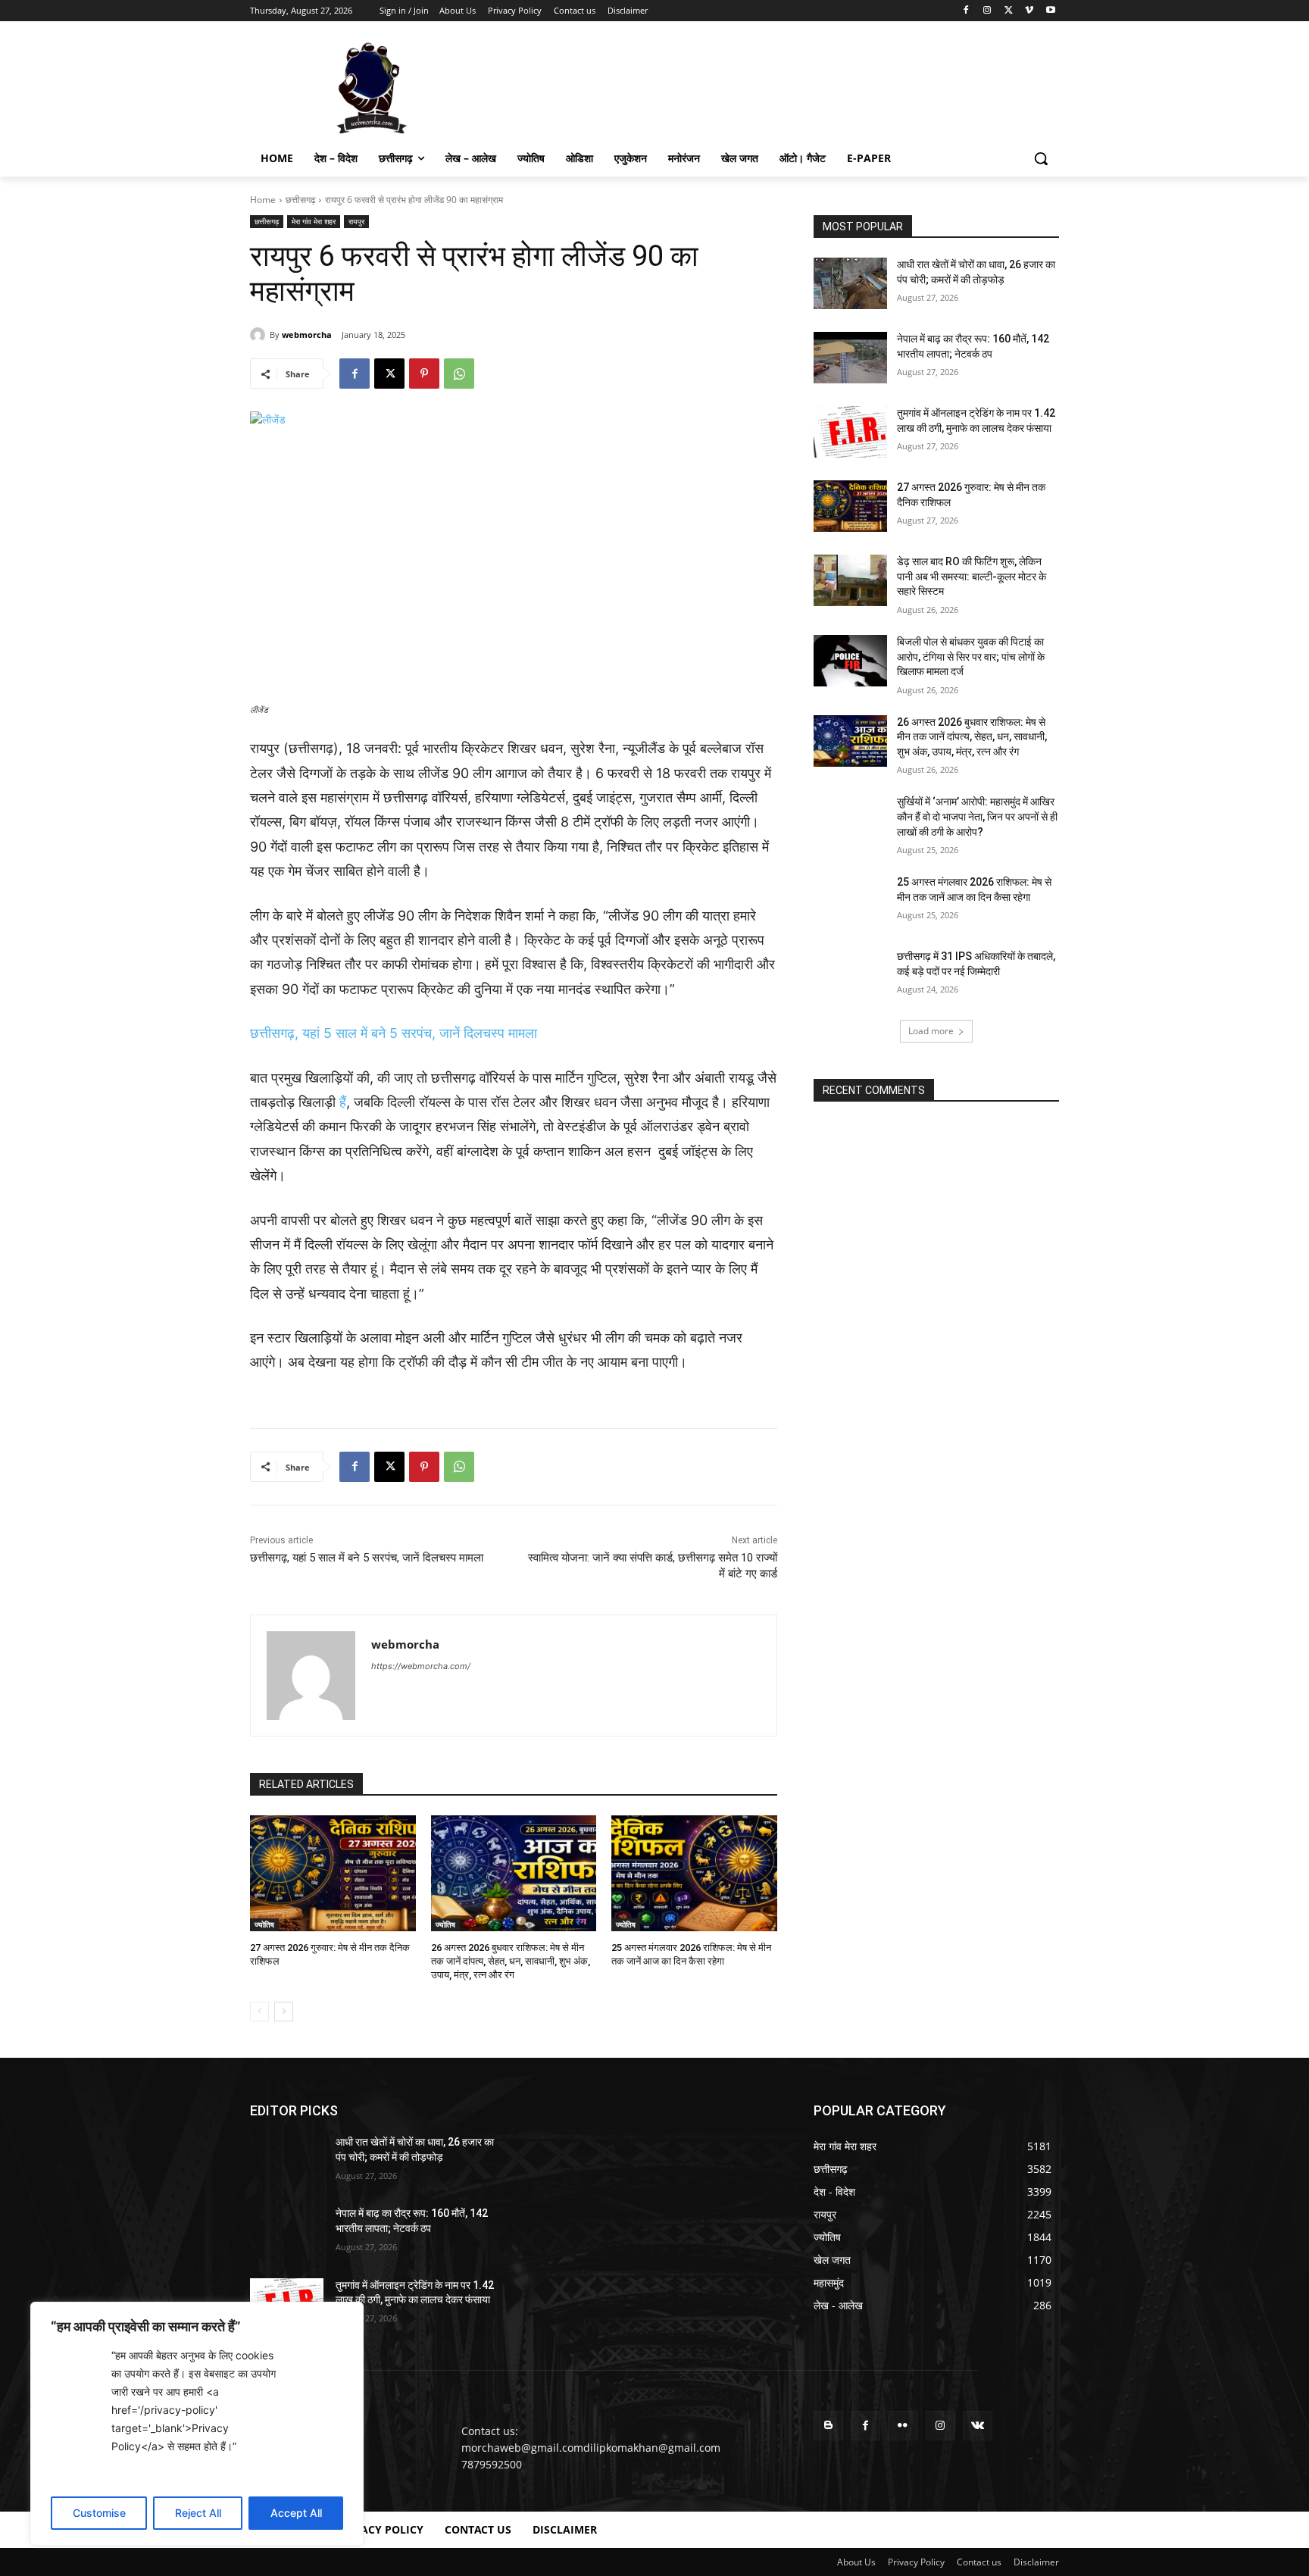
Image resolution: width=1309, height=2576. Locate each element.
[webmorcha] (260, 335)
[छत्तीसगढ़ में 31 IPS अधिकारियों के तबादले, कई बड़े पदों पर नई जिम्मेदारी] (850, 975)
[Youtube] (1050, 11)
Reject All (198, 2513)
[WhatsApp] (459, 374)
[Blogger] (828, 2426)
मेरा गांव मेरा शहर (314, 221)
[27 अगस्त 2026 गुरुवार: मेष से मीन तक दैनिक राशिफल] (333, 1873)
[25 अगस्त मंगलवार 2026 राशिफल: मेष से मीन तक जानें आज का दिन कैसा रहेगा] (694, 1873)
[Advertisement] (768, 86)
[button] (1041, 158)
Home (263, 200)
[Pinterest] (424, 374)
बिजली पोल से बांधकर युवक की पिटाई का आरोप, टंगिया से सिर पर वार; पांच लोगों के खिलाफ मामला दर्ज (971, 657)
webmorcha (307, 335)
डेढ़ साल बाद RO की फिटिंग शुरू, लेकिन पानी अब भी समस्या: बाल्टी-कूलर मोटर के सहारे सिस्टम (972, 576)
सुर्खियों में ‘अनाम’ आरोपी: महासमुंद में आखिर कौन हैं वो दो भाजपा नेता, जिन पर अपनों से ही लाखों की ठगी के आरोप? (977, 816)
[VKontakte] (978, 2426)
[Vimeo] (1029, 11)
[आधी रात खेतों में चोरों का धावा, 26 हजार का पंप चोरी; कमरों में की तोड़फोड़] (850, 283)
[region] (197, 2424)
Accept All (296, 2513)
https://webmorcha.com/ (421, 1666)
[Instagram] (987, 11)
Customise (99, 2513)
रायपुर (356, 221)
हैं (343, 1102)
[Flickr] (903, 2426)
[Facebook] (966, 11)
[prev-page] (259, 2012)
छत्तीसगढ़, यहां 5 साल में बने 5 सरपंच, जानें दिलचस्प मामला (394, 1033)
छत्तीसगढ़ (300, 200)
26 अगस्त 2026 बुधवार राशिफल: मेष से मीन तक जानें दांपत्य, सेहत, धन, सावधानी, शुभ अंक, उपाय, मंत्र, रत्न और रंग (511, 1961)
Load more (931, 1031)
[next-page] (284, 2012)
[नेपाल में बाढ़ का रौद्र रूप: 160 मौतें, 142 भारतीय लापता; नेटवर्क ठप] (850, 358)
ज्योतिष (264, 1924)
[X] (1009, 11)
